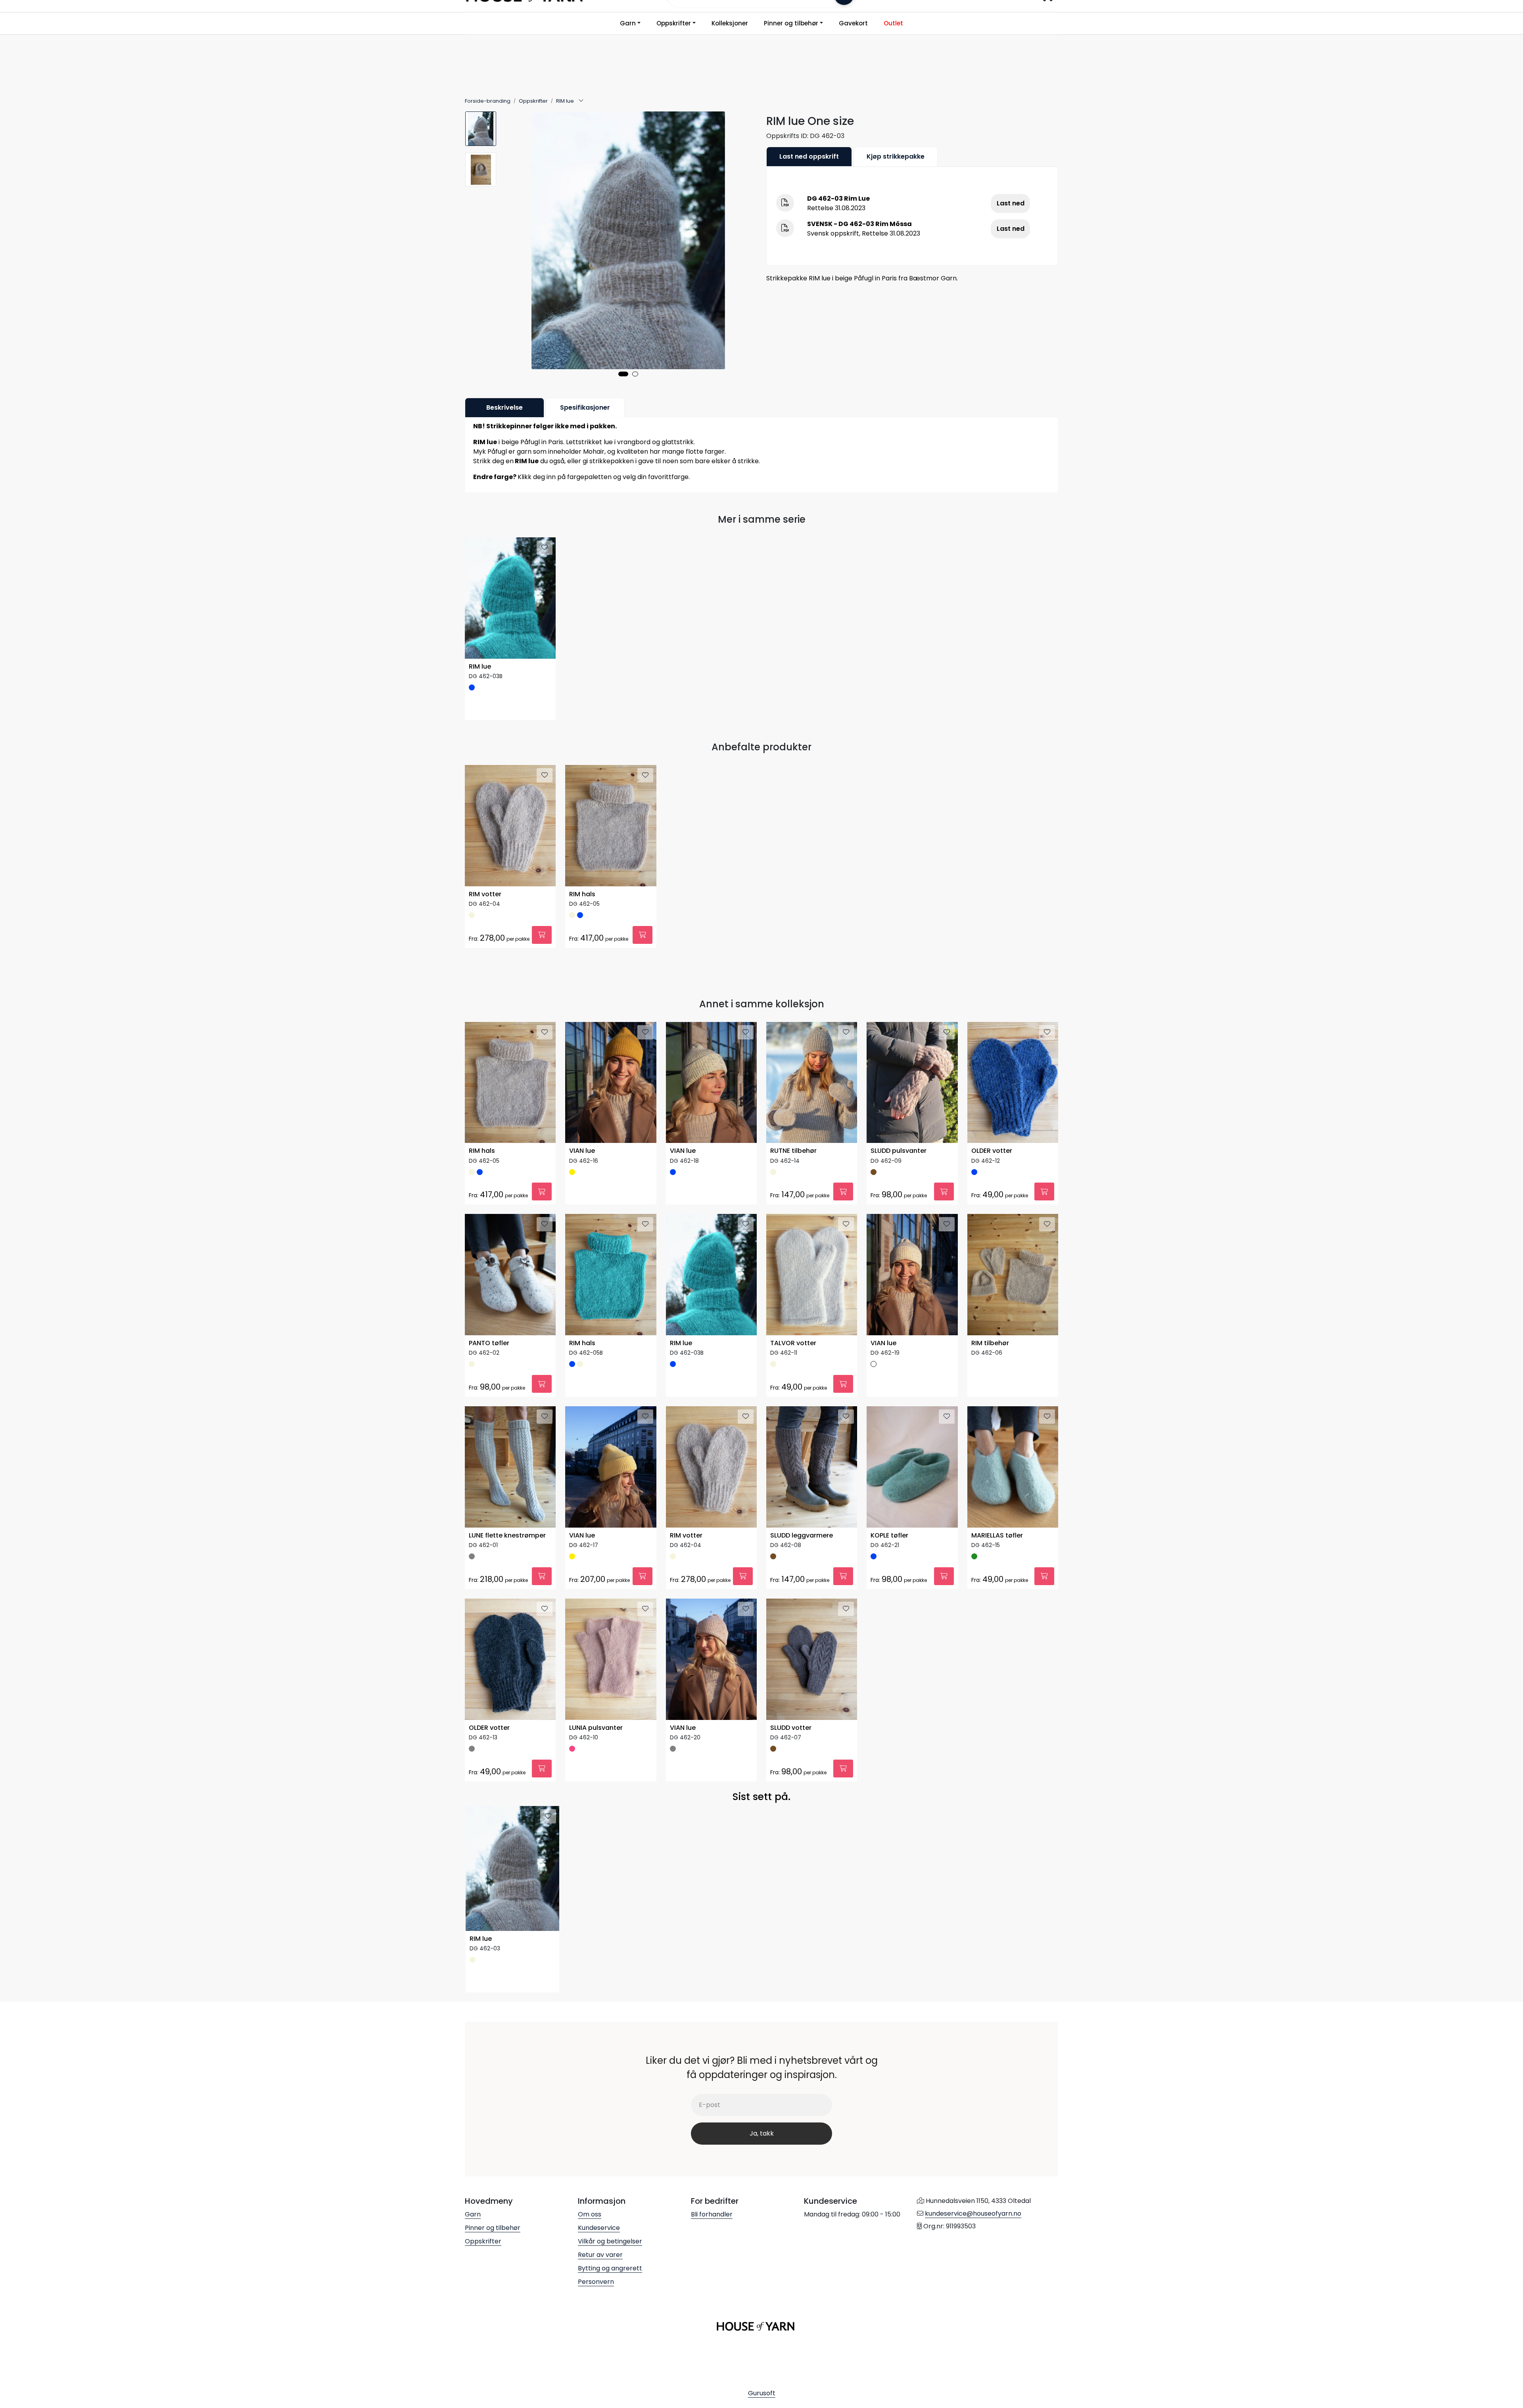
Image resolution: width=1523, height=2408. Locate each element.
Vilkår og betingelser (610, 2241)
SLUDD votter (791, 1728)
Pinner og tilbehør (791, 23)
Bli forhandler (712, 2214)
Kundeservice (599, 2228)
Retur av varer (600, 2255)
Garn (628, 23)
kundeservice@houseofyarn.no (973, 2213)
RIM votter (485, 894)
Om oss (590, 2214)
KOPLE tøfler (889, 1536)
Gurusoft (762, 2393)
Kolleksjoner (730, 23)
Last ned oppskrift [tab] (809, 156)
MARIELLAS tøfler (997, 1536)
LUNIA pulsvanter (596, 1728)
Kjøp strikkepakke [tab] (896, 156)
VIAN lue (582, 1151)
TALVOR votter (793, 1343)
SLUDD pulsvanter (899, 1151)
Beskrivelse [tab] (504, 407)
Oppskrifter (674, 23)
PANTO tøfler (489, 1343)
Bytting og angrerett (610, 2268)
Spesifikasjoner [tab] (585, 407)
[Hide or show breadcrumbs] (581, 101)
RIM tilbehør (990, 1343)
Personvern (596, 2282)
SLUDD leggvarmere (802, 1536)
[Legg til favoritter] (545, 548)
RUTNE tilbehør (793, 1151)
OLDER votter (992, 1151)
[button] (623, 374)
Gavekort (853, 23)
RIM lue (480, 667)
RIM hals (582, 894)
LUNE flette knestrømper (507, 1536)
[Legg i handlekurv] (542, 935)
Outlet (893, 23)
